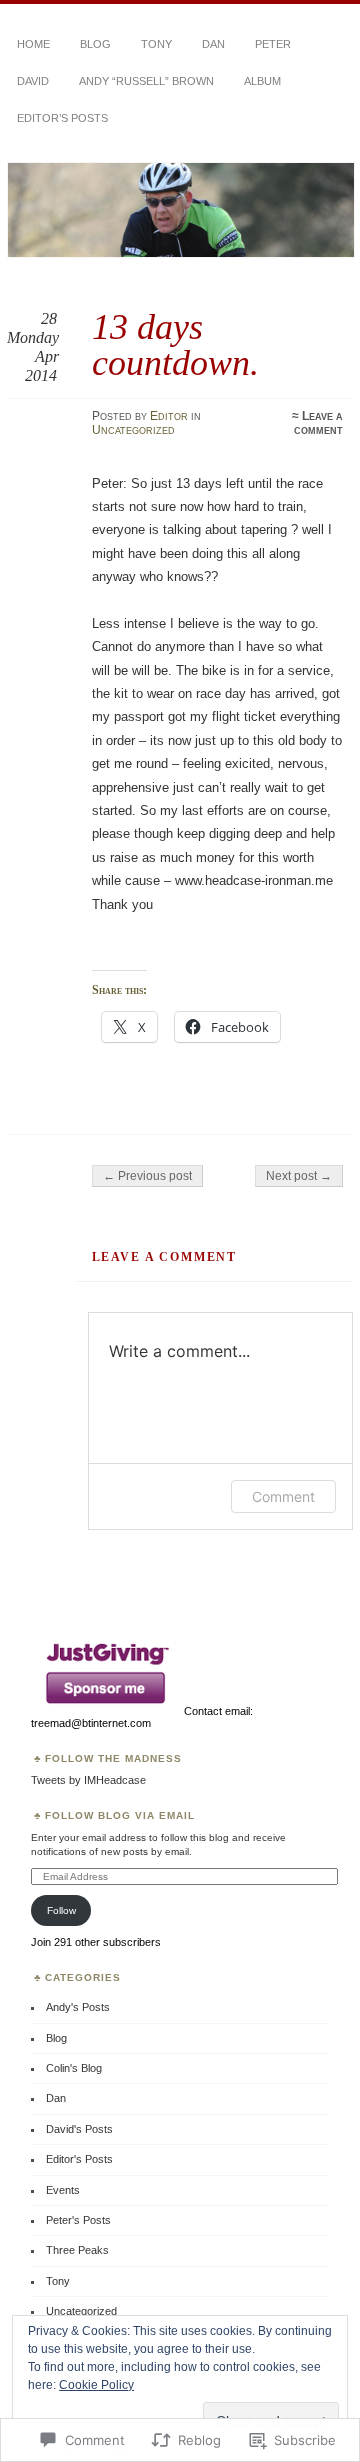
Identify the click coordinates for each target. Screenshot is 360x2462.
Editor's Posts (79, 2159)
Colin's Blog (74, 2068)
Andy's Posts (78, 2007)
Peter (273, 44)
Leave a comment (318, 423)
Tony (156, 44)
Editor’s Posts (62, 118)
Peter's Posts (78, 2220)
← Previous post (147, 1176)
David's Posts (79, 2129)
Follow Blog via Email (120, 1815)
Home (33, 44)
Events (63, 2190)
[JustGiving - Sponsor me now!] (106, 1711)
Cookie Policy (96, 2385)
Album (262, 81)
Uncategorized (133, 430)
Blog (95, 44)
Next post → (299, 1176)
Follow (61, 1910)
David (33, 81)
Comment (283, 1496)
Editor (169, 416)
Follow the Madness (113, 1758)
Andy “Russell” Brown (146, 81)
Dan (213, 44)
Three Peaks (77, 2250)
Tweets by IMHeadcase (88, 1780)
